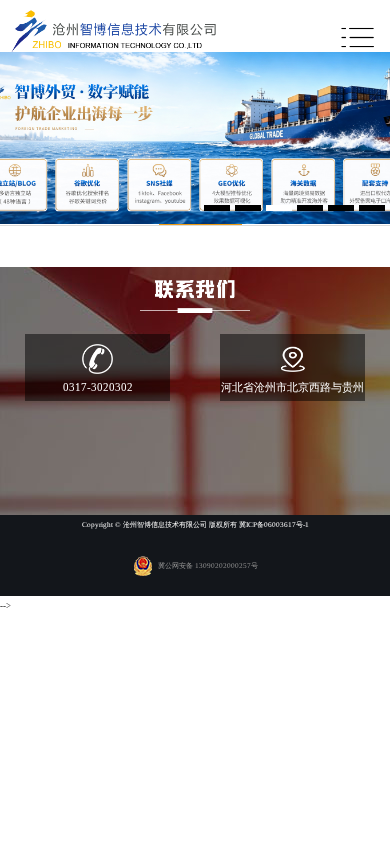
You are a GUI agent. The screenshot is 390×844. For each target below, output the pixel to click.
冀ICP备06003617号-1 (274, 525)
